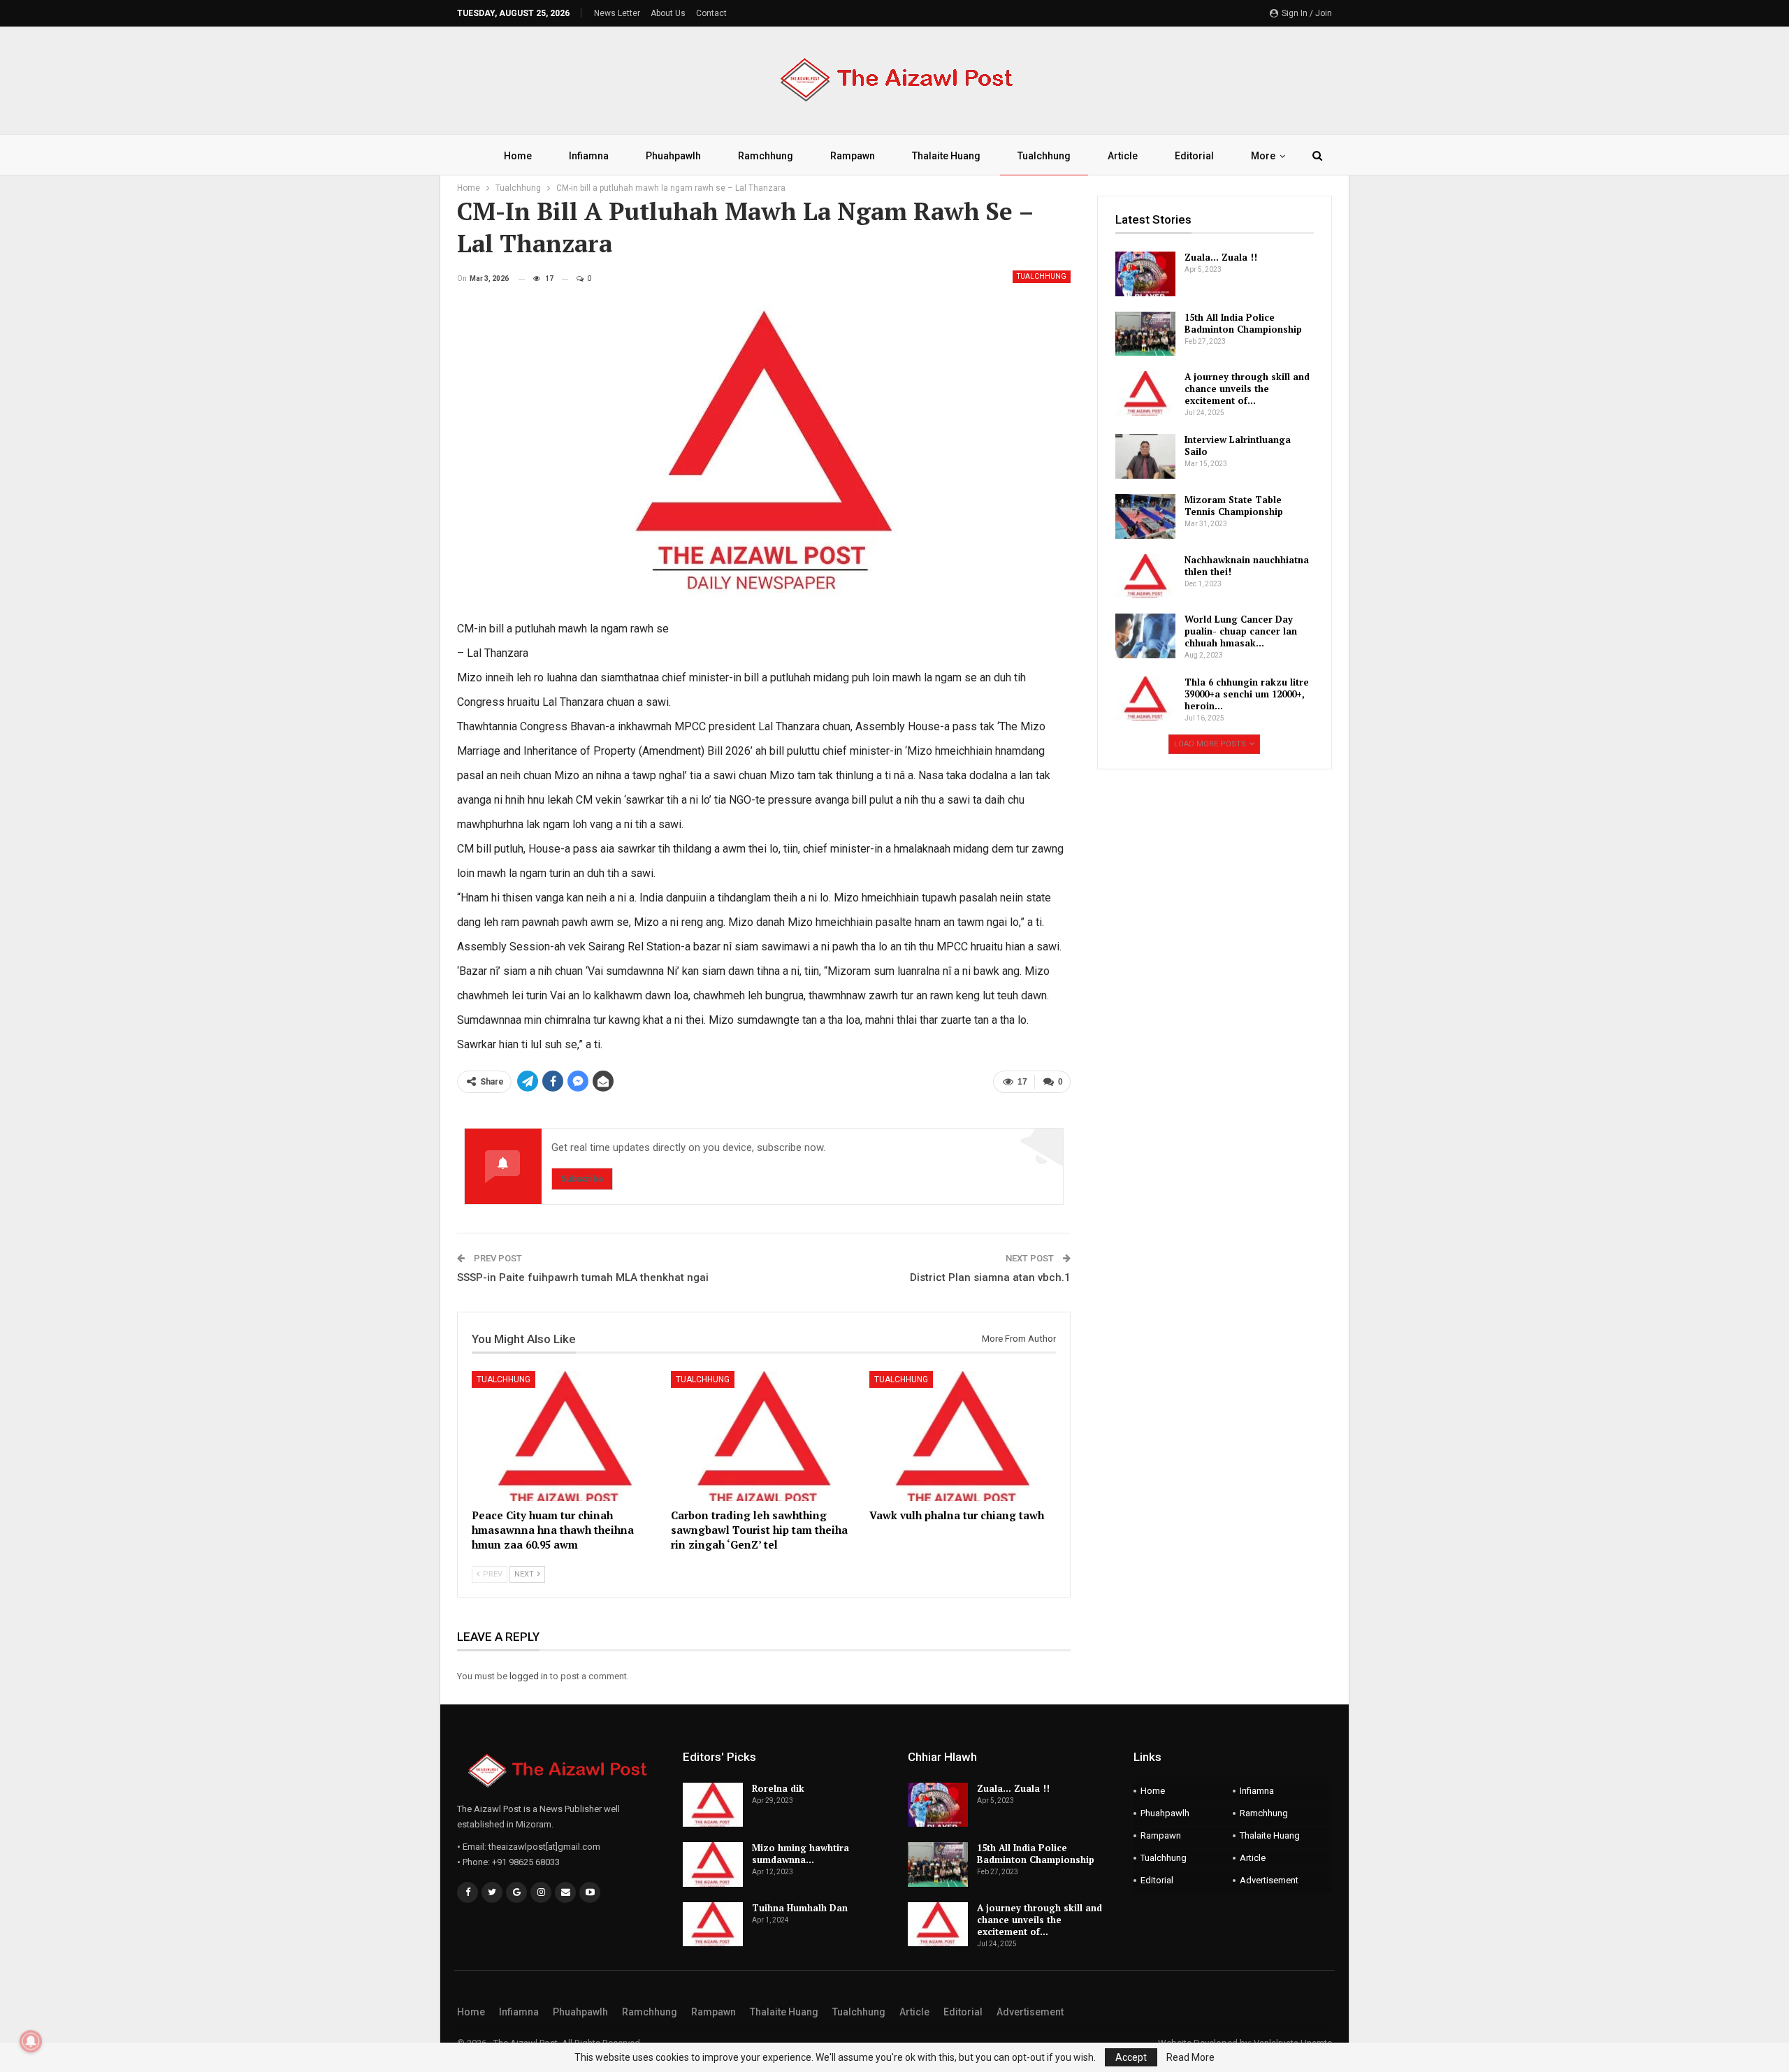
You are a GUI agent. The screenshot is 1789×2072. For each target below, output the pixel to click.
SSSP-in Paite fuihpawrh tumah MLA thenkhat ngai (583, 1277)
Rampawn (853, 156)
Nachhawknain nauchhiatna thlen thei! (1247, 566)
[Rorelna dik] (713, 1805)
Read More (1190, 2057)
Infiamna (589, 156)
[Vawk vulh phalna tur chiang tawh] (963, 1436)
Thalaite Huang (946, 156)
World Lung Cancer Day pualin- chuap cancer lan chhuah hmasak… (1241, 631)
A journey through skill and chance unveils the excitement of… (1247, 389)
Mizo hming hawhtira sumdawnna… (801, 1854)
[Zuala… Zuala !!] (1145, 274)
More (1263, 156)
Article (1123, 156)
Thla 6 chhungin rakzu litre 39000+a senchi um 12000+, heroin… (1247, 694)
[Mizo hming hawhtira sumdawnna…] (713, 1864)
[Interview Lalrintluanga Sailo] (1145, 456)
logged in (529, 1676)
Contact (711, 13)
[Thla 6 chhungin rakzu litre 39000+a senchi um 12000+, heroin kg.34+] (1145, 699)
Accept (1131, 2057)
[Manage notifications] (31, 2041)
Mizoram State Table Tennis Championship (1234, 506)
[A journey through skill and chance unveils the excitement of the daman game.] (1145, 393)
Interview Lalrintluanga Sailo (1238, 445)
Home (518, 156)
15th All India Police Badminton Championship (1243, 323)
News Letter (617, 13)
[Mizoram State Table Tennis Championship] (1145, 516)
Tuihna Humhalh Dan (800, 1908)
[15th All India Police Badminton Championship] (1145, 334)
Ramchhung (766, 156)
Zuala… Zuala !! (1221, 257)
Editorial (1194, 156)
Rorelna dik (778, 1788)
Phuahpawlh (673, 156)
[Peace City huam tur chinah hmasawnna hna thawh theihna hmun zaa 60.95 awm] (565, 1436)
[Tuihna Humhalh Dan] (713, 1925)
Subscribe (582, 1179)
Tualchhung (1044, 156)
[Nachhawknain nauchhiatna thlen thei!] (1145, 577)
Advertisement (1269, 1880)
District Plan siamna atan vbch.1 (990, 1277)
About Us (668, 13)
